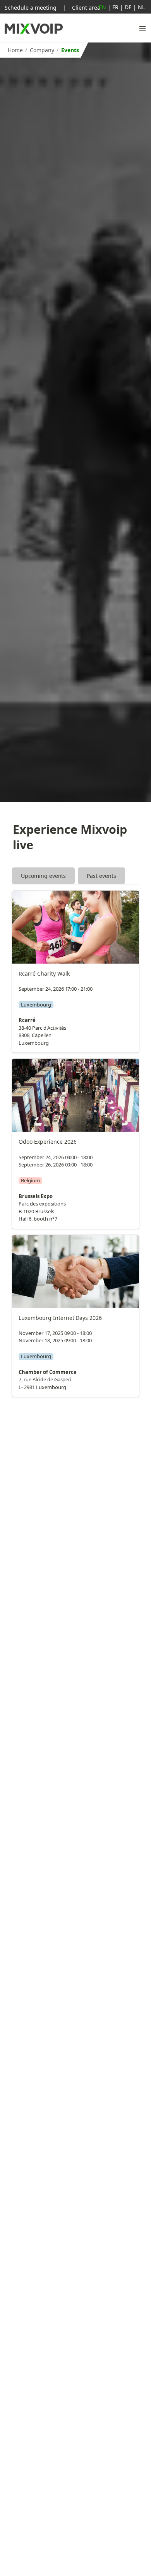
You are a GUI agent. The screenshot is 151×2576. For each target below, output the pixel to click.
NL (141, 7)
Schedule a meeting (31, 8)
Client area (86, 8)
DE (128, 7)
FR (115, 7)
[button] (142, 29)
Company (42, 50)
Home (15, 50)
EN (102, 7)
